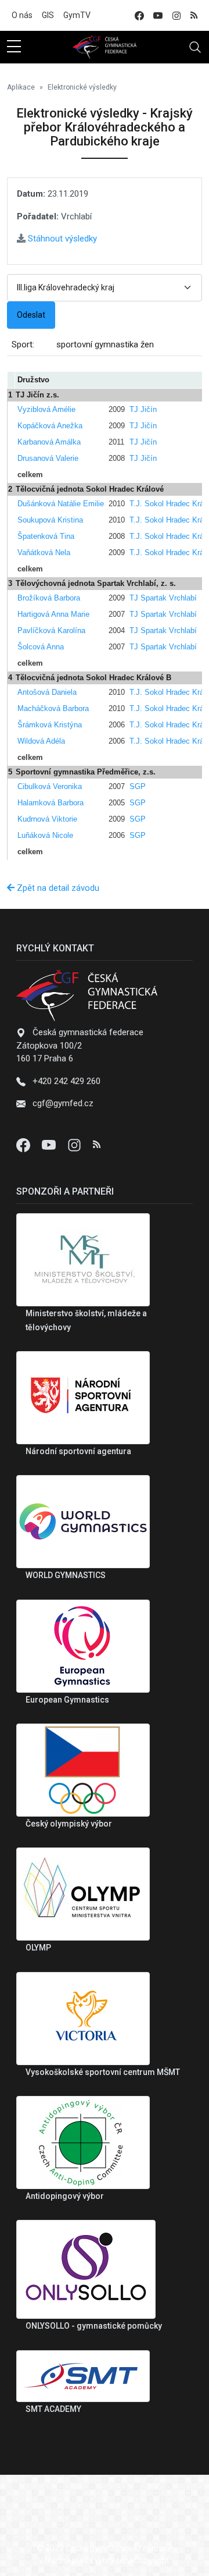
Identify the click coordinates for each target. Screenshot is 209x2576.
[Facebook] (24, 1145)
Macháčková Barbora (53, 708)
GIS (48, 15)
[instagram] (176, 15)
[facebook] (139, 15)
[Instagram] (75, 1145)
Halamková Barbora (51, 803)
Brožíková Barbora (49, 598)
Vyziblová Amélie (46, 409)
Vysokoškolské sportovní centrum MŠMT (103, 2072)
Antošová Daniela (47, 692)
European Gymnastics (67, 1700)
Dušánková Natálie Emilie (61, 504)
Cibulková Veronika (50, 786)
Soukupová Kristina (50, 520)
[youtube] (158, 15)
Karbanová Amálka (49, 442)
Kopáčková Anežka (50, 426)
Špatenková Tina (46, 536)
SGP (138, 786)
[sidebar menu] (14, 47)
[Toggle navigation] (195, 47)
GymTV (77, 15)
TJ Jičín (143, 409)
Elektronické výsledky (82, 87)
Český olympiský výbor (69, 1824)
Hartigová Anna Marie (53, 614)
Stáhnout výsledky (61, 239)
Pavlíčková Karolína (51, 630)
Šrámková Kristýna (50, 725)
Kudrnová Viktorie (47, 819)
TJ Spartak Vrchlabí (163, 598)
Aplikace (21, 87)
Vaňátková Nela (44, 552)
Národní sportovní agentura (78, 1451)
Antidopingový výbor (65, 2196)
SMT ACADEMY (53, 2409)
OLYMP (38, 1948)
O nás (22, 15)
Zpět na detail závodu (57, 888)
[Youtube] (50, 1145)
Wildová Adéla (41, 741)
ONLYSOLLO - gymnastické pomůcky (94, 2326)
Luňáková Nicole (45, 835)
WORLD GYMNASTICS (66, 1575)
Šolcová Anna (41, 647)
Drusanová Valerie (48, 458)
